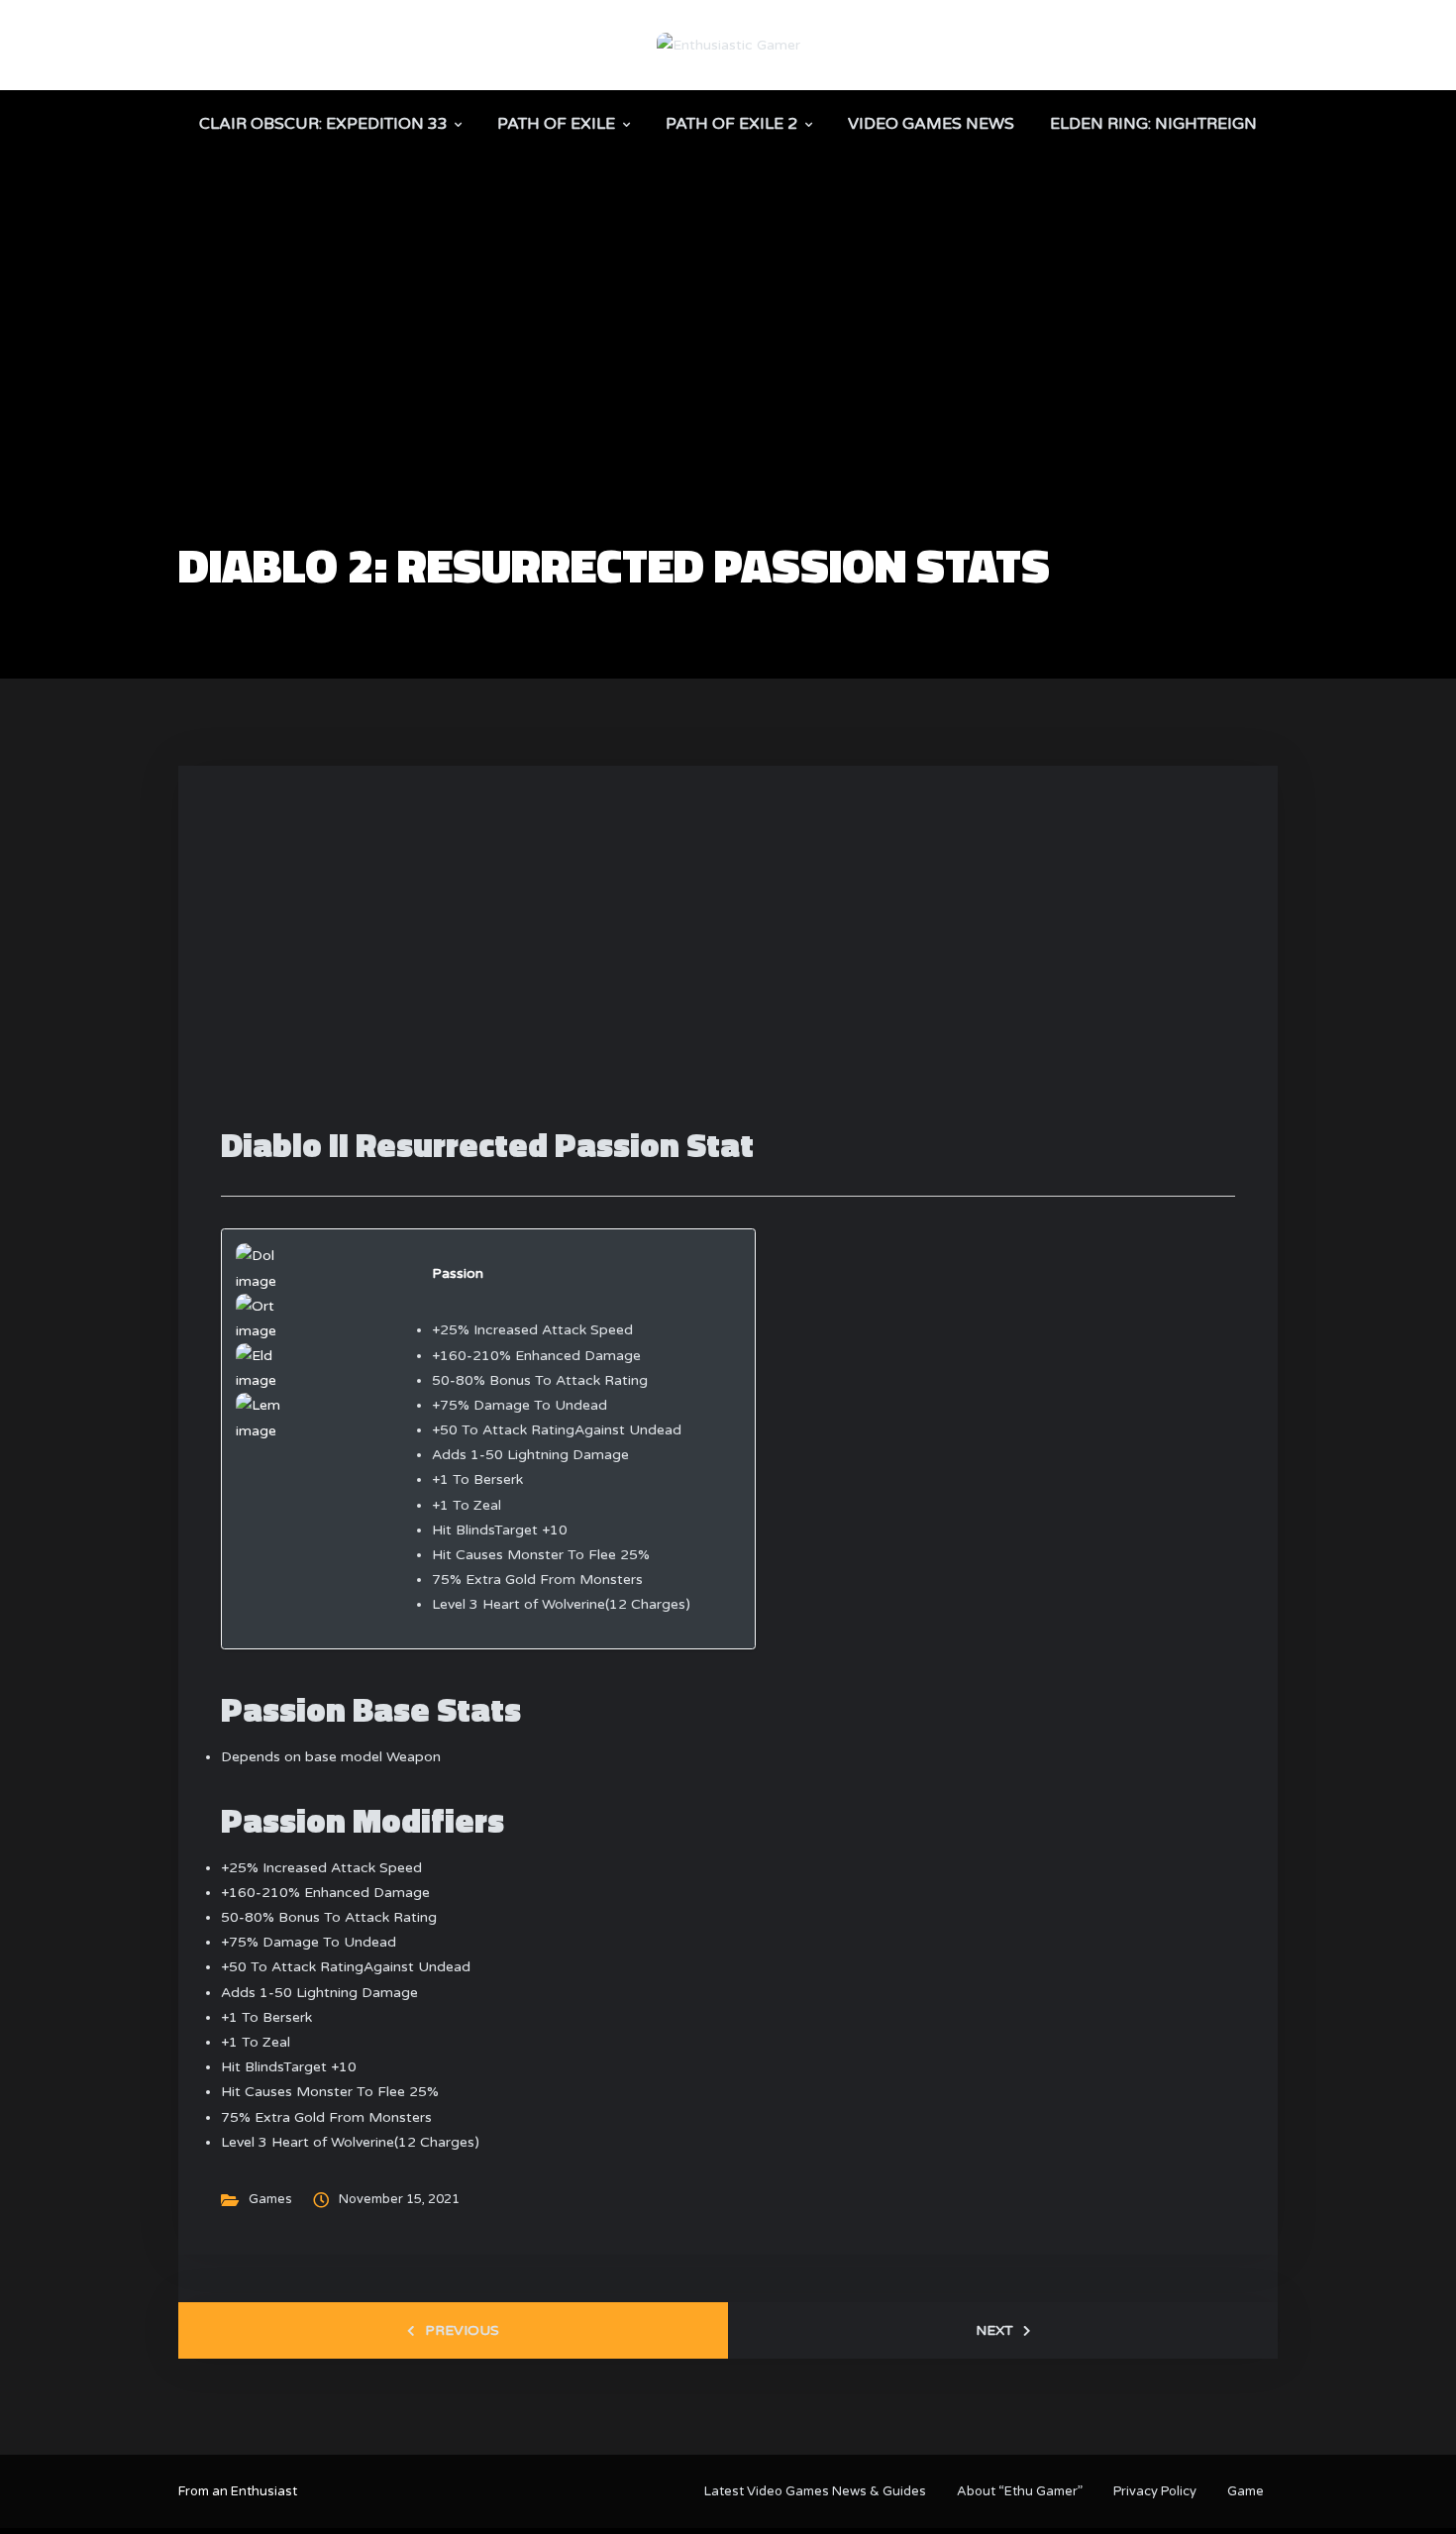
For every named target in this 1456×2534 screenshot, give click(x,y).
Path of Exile (556, 124)
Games (270, 2199)
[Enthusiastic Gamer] (728, 44)
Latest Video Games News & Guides (815, 2491)
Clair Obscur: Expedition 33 (323, 124)
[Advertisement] (728, 392)
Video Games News (931, 124)
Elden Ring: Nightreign (1153, 124)
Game (1246, 2491)
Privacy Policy (1155, 2491)
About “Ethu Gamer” (1020, 2491)
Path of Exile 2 (731, 124)
